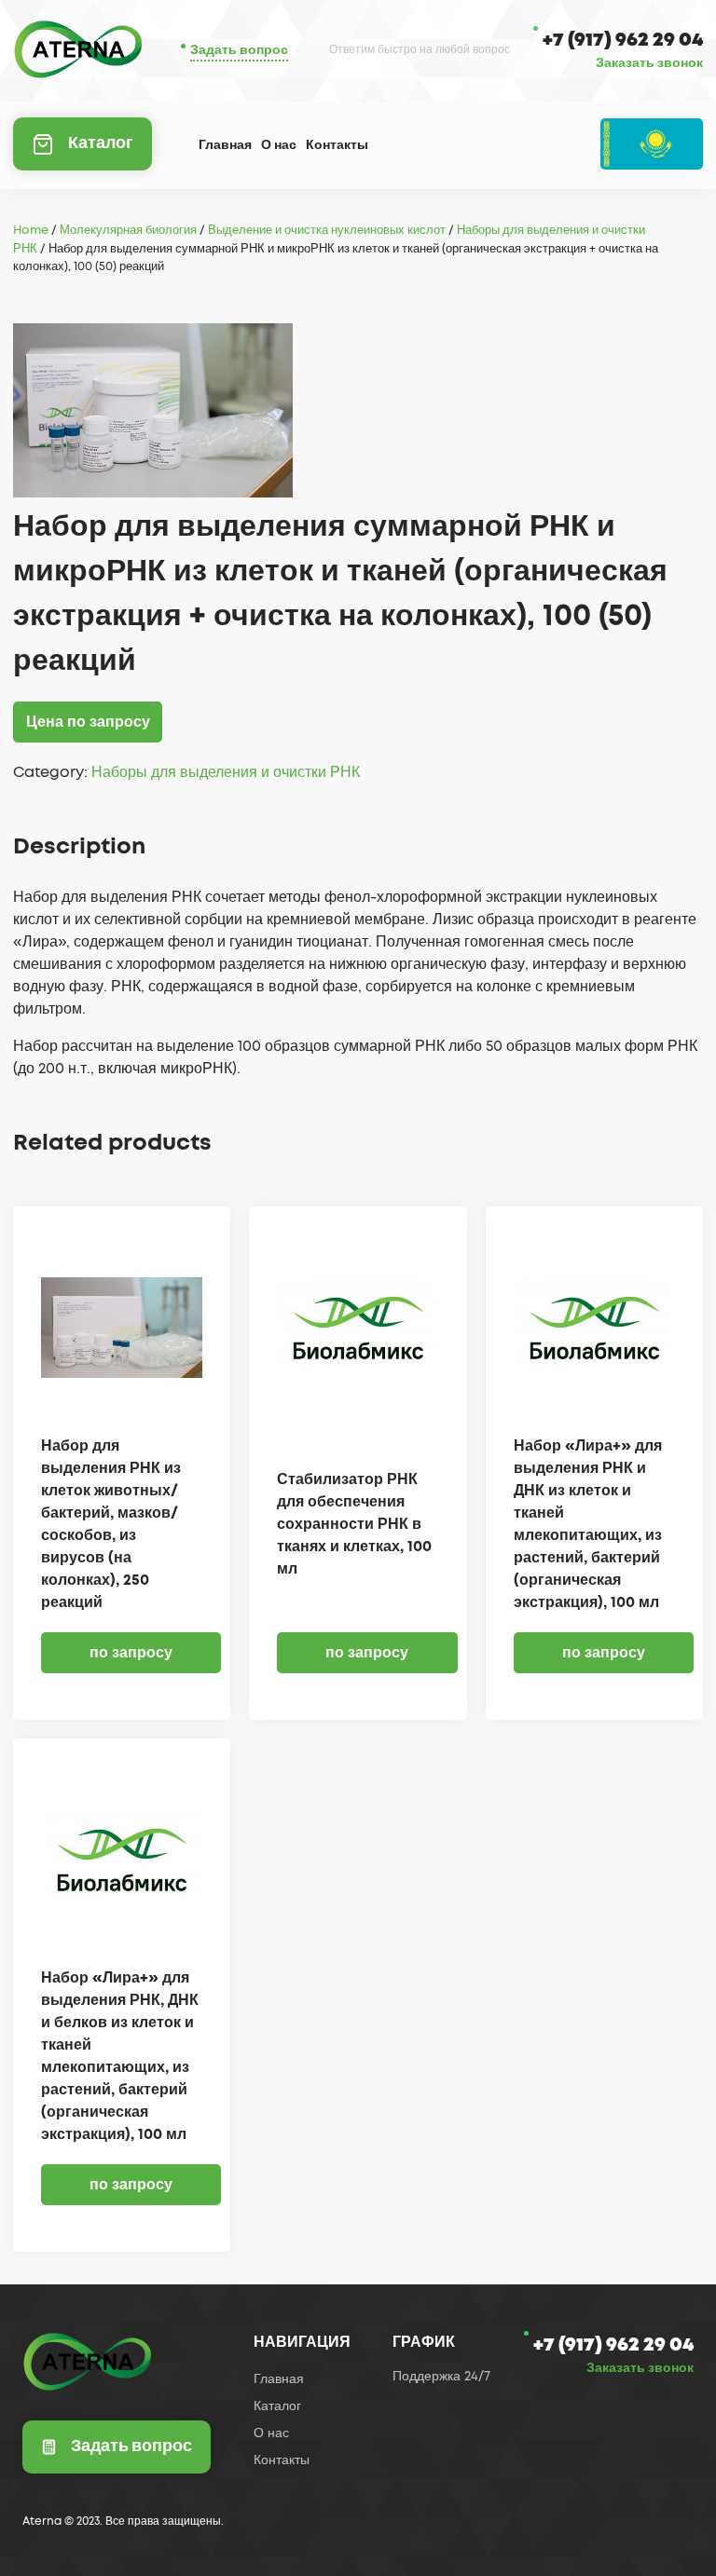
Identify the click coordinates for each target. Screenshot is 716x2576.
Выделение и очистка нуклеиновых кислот (327, 231)
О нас (279, 145)
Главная (225, 145)
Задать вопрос (239, 50)
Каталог (101, 143)
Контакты (337, 145)
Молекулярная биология (128, 231)
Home (31, 231)
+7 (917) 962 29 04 (623, 40)
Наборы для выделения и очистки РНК (226, 772)
